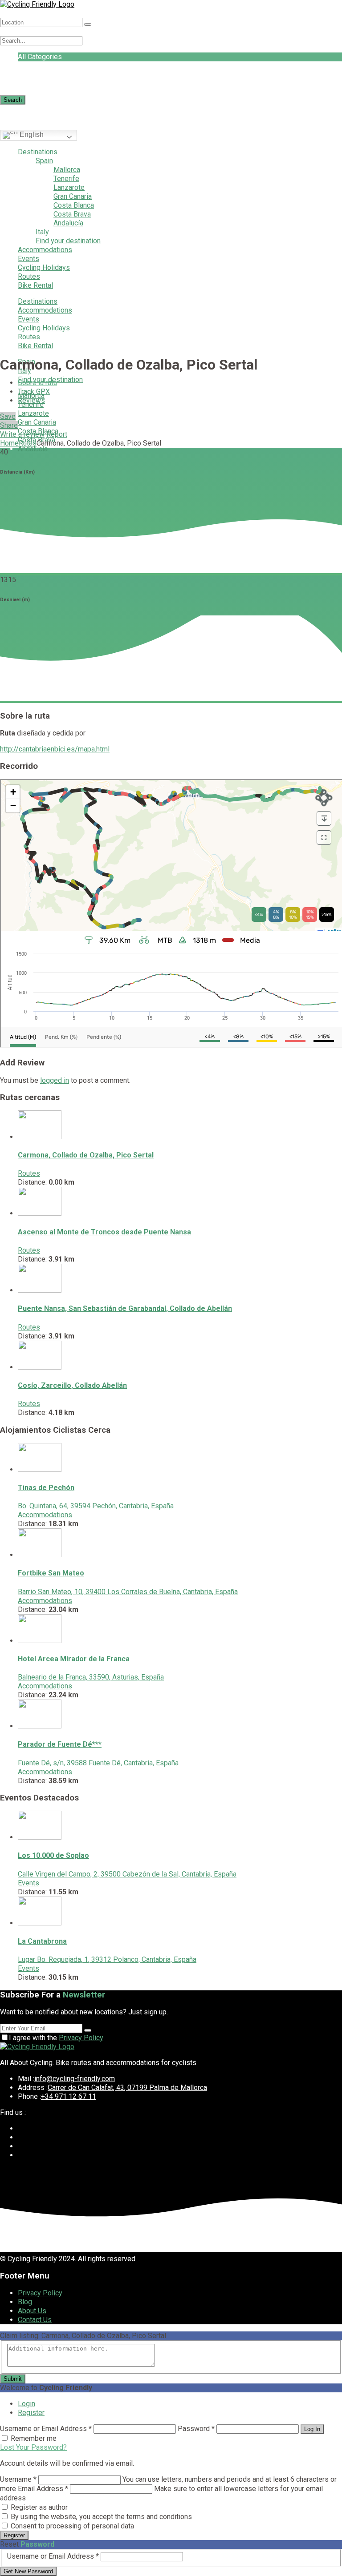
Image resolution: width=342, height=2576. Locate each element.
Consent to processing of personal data (72, 2526)
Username (18, 2479)
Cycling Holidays (44, 267)
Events (28, 259)
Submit (13, 2379)
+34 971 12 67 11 (69, 2096)
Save (8, 416)
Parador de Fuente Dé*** (60, 1744)
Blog (25, 2302)
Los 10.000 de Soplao (53, 1855)
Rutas (28, 443)
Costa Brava (72, 214)
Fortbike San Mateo (51, 1573)
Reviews (31, 400)
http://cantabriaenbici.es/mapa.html (55, 749)
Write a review (22, 434)
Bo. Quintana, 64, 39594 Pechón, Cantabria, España (96, 1506)
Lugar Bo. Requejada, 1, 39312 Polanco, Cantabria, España (107, 1959)
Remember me (34, 2438)
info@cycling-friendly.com (75, 2079)
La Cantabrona (42, 1941)
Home (9, 443)
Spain (44, 161)
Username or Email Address (46, 2429)
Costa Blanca (74, 205)
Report (57, 434)
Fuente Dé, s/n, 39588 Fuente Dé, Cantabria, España (98, 1763)
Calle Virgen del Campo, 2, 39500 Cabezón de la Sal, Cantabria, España (127, 1874)
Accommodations (45, 250)
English (31, 135)
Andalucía (68, 223)
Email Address (43, 2489)
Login (26, 2404)
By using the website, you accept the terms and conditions (101, 2517)
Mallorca (67, 170)
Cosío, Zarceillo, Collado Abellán (72, 1385)
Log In (312, 2429)
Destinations (38, 152)
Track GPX (34, 392)
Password (196, 2429)
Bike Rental (35, 285)
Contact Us (35, 2320)
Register (31, 2413)
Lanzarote (69, 187)
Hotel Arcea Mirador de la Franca (74, 1659)
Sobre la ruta (37, 383)
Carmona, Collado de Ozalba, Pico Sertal (86, 1155)
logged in (55, 1080)
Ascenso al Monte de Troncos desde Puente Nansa (104, 1232)
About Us (32, 2311)
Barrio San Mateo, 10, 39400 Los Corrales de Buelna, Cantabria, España (128, 1592)
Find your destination (68, 241)
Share (9, 425)
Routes (29, 276)
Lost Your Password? (33, 2447)
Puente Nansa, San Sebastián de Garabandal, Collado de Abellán (125, 1308)
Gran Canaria (73, 196)
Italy (42, 232)
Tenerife (66, 179)
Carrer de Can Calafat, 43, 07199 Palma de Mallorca (127, 2088)
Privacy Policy (81, 2038)
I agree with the (56, 2038)
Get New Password (28, 2571)
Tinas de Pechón (46, 1488)
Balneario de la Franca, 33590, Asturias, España (91, 1677)
